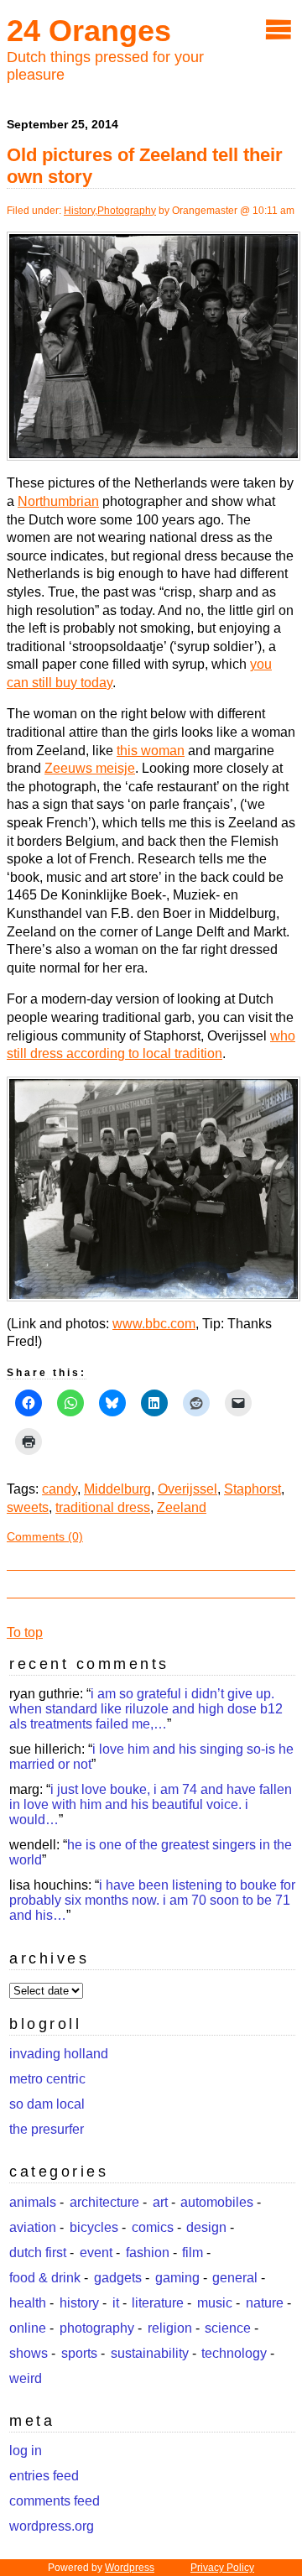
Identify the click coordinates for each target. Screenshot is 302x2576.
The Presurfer (47, 2129)
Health (28, 2303)
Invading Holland (59, 2054)
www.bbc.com (154, 1324)
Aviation (33, 2227)
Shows (29, 2353)
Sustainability (150, 2353)
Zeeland (182, 1507)
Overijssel (187, 1489)
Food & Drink (45, 2278)
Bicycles (94, 2227)
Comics (153, 2227)
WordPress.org (52, 2526)
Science (228, 2328)
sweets (28, 1507)
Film (193, 2253)
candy (60, 1489)
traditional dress (103, 1507)
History (79, 211)
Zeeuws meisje (90, 768)
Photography (127, 211)
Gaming (177, 2278)
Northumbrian (58, 501)
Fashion (148, 2253)
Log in (26, 2451)
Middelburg (117, 1489)
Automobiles (217, 2202)
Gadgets (118, 2278)
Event (96, 2253)
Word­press (130, 2568)
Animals (33, 2202)
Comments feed (55, 2501)
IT (116, 2303)
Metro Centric (47, 2079)
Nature (265, 2303)
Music (215, 2303)
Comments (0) (45, 1536)
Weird (26, 2378)
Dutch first (38, 2253)
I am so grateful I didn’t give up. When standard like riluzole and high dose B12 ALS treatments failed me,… (146, 1709)
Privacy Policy (222, 2568)
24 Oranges (89, 31)
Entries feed (44, 2476)
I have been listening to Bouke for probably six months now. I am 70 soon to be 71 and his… (152, 1900)
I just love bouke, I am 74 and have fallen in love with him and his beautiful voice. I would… (151, 1804)
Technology (234, 2353)
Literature (158, 2303)
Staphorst (253, 1489)
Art (160, 2202)
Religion (170, 2328)
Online (28, 2328)
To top (25, 1632)
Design (206, 2227)
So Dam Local (47, 2104)
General (235, 2278)
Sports (79, 2353)
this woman (151, 751)
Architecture (104, 2202)
